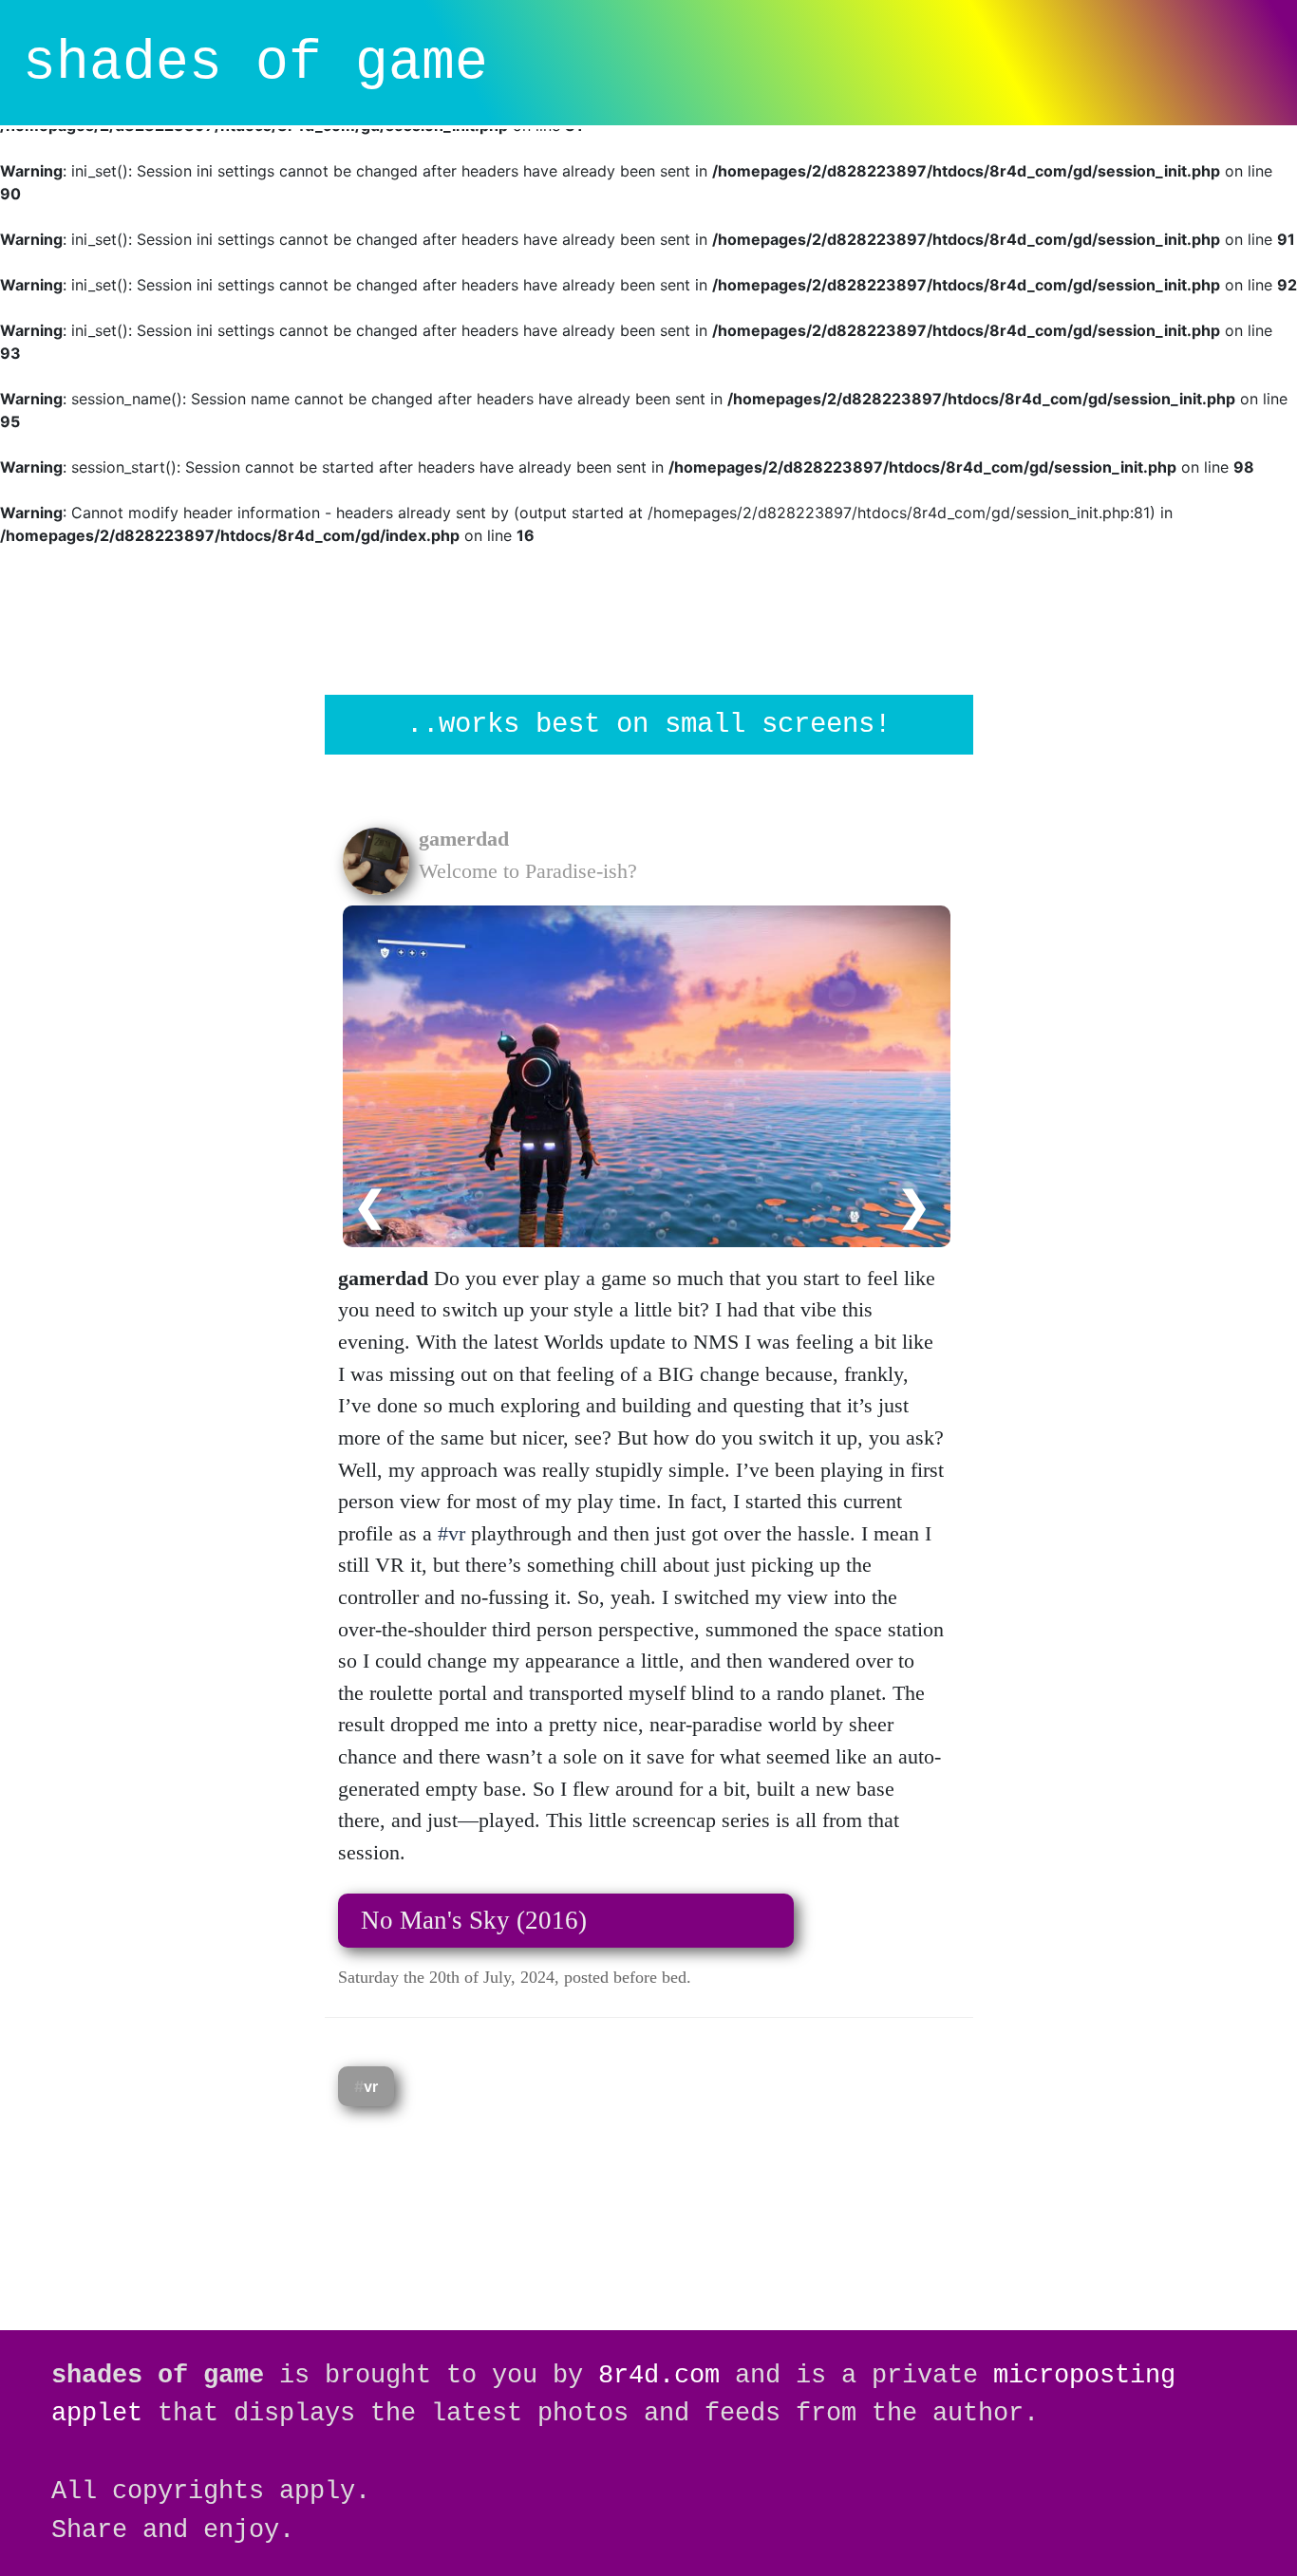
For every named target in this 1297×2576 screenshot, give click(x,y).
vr (371, 2086)
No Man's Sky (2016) (474, 1920)
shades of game (255, 63)
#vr (451, 1533)
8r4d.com (659, 2375)
